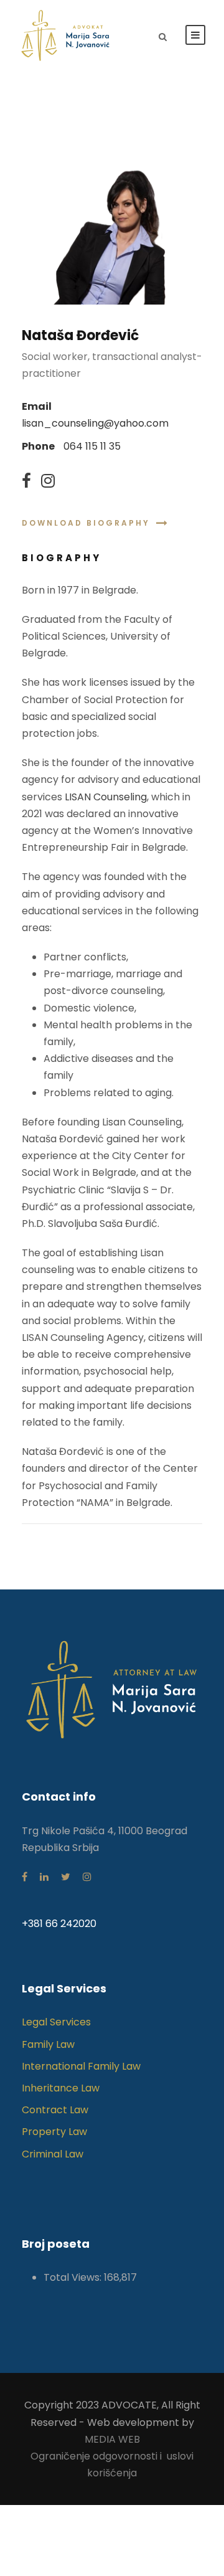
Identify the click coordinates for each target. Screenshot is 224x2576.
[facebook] (26, 481)
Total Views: (74, 2277)
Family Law (48, 2044)
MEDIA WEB (112, 2439)
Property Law (54, 2132)
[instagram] (48, 481)
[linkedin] (44, 1877)
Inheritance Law (61, 2088)
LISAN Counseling (106, 797)
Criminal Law (53, 2154)
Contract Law (55, 2110)
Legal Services (56, 2022)
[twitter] (66, 1877)
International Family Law (81, 2066)
